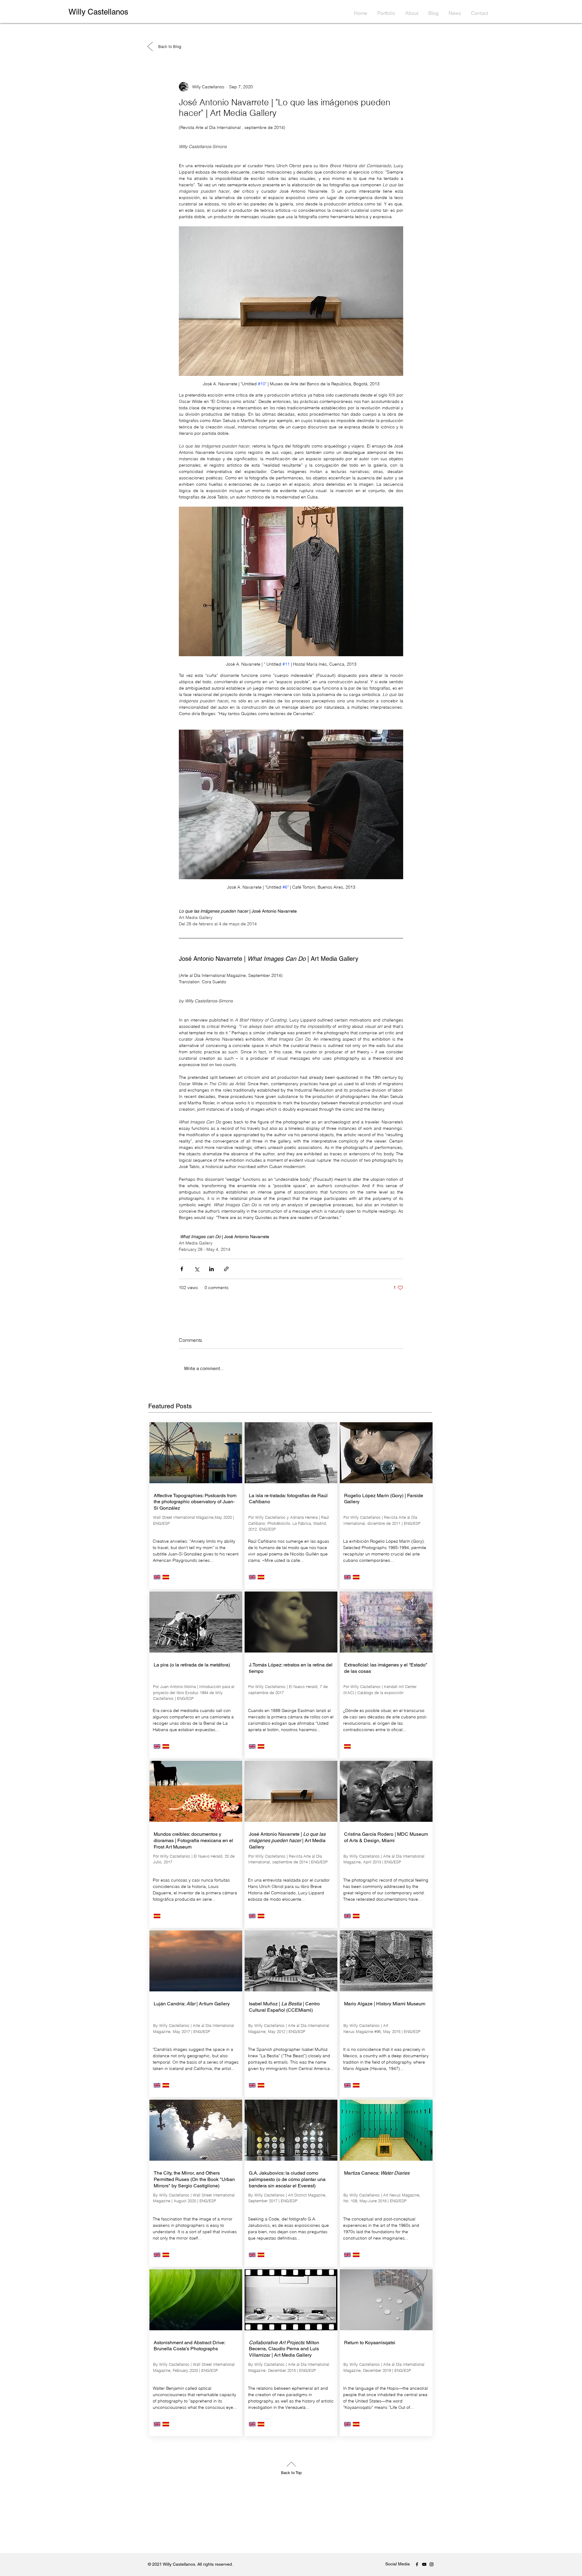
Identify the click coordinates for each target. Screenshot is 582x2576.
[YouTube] (424, 2564)
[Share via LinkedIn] (211, 1269)
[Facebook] (417, 2564)
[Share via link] (226, 1269)
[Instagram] (431, 2564)
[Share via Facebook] (182, 1269)
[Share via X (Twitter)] (197, 1269)
